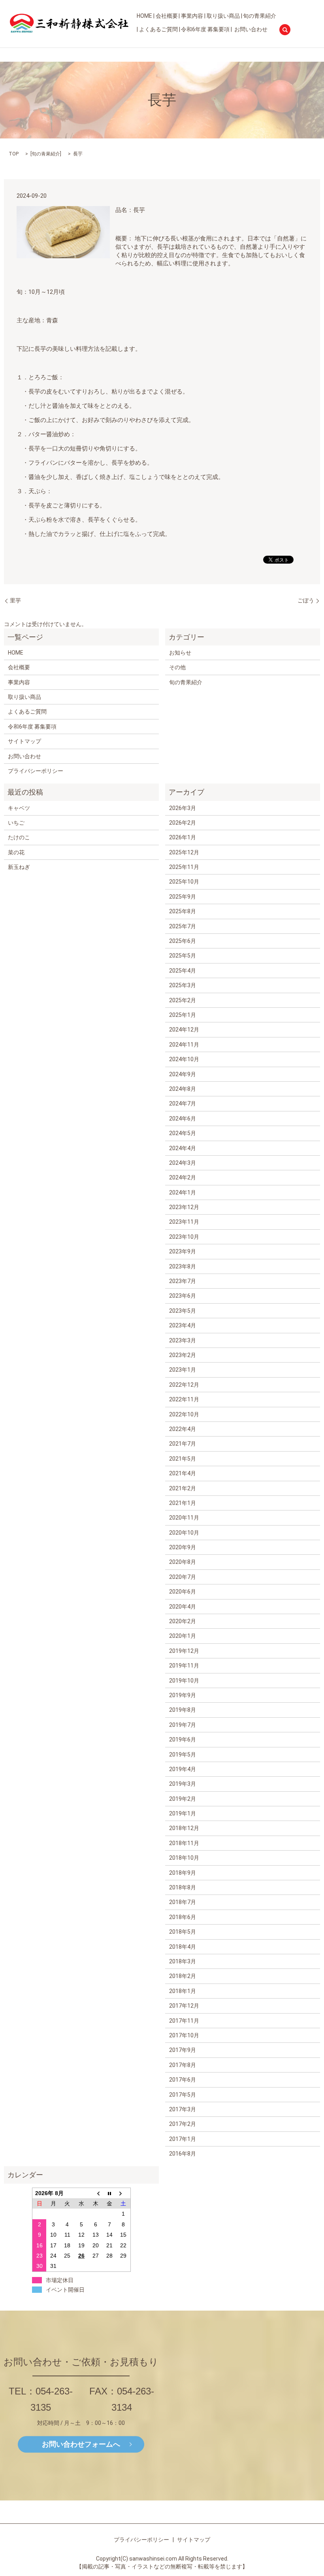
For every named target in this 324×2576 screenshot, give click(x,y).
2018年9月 (183, 1873)
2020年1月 (183, 1636)
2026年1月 (183, 837)
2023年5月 (183, 1311)
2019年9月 (183, 1695)
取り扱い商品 (223, 16)
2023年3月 (183, 1340)
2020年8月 (183, 1562)
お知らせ (180, 653)
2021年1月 (183, 1503)
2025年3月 (183, 985)
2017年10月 (184, 2035)
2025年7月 (183, 926)
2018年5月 (183, 1932)
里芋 (15, 600)
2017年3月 (183, 2109)
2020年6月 (183, 1592)
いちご (16, 823)
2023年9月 (183, 1251)
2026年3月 (183, 808)
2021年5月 (183, 1459)
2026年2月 (183, 823)
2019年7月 (183, 1725)
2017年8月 (183, 2065)
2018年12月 (184, 1828)
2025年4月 (183, 971)
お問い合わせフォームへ (81, 2444)
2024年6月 (183, 1119)
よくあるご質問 (158, 29)
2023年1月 (183, 1370)
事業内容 (192, 16)
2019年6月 (183, 1739)
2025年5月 (183, 956)
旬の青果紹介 (260, 16)
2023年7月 (183, 1281)
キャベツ (19, 808)
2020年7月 (183, 1577)
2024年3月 (183, 1163)
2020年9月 (183, 1547)
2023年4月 (183, 1325)
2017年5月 (183, 2095)
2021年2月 (183, 1488)
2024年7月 (183, 1103)
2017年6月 (183, 2080)
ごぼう (306, 600)
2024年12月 (184, 1030)
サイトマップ (24, 741)
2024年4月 (183, 1148)
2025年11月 (184, 867)
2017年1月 (183, 2139)
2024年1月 (183, 1192)
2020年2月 (183, 1621)
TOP (14, 154)
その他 (177, 667)
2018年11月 (184, 1843)
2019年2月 (183, 1799)
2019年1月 (183, 1813)
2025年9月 (183, 897)
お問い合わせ (251, 29)
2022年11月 (184, 1399)
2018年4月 (183, 1947)
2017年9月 (183, 2050)
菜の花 (16, 852)
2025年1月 (183, 1015)
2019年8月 (183, 1710)
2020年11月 (184, 1518)
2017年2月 (183, 2124)
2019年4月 (183, 1769)
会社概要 (167, 16)
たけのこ (19, 837)
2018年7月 (183, 1902)
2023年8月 (183, 1266)
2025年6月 (183, 941)
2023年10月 (184, 1237)
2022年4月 (183, 1429)
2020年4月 (183, 1607)
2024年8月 (183, 1089)
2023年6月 (183, 1296)
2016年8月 (183, 2154)
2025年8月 (183, 911)
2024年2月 (183, 1177)
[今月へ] (109, 2193)
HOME (144, 16)
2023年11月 (184, 1222)
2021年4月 (183, 1473)
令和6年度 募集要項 (205, 29)
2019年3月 (183, 1784)
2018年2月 (183, 1976)
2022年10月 (184, 1414)
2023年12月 (184, 1207)
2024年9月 (183, 1074)
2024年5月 (183, 1133)
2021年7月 (183, 1444)
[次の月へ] (124, 2193)
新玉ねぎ (19, 867)
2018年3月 (183, 1961)
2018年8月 (183, 1887)
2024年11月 (184, 1045)
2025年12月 (184, 852)
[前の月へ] (96, 2193)
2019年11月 (184, 1666)
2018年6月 (183, 1917)
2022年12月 (184, 1385)
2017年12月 (184, 2006)
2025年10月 (184, 882)
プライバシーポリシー (36, 771)
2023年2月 (183, 1355)
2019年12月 (184, 1651)
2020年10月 (184, 1533)
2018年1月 (183, 1991)
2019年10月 (184, 1681)
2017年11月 (184, 2021)
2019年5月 (183, 1755)
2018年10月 (184, 1858)
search (285, 30)
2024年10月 (184, 1059)
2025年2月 (183, 1000)
